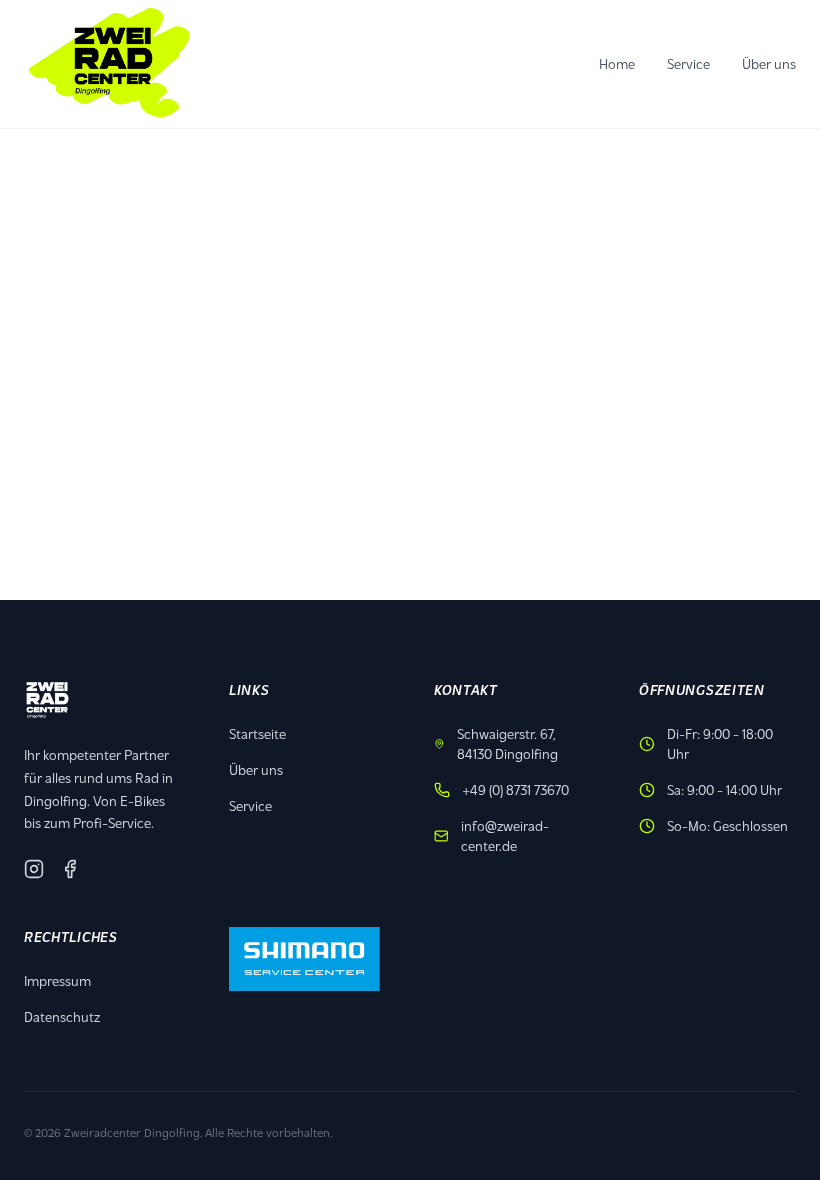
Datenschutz (62, 1016)
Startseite (257, 733)
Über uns (769, 63)
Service (688, 63)
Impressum (57, 980)
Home (617, 63)
